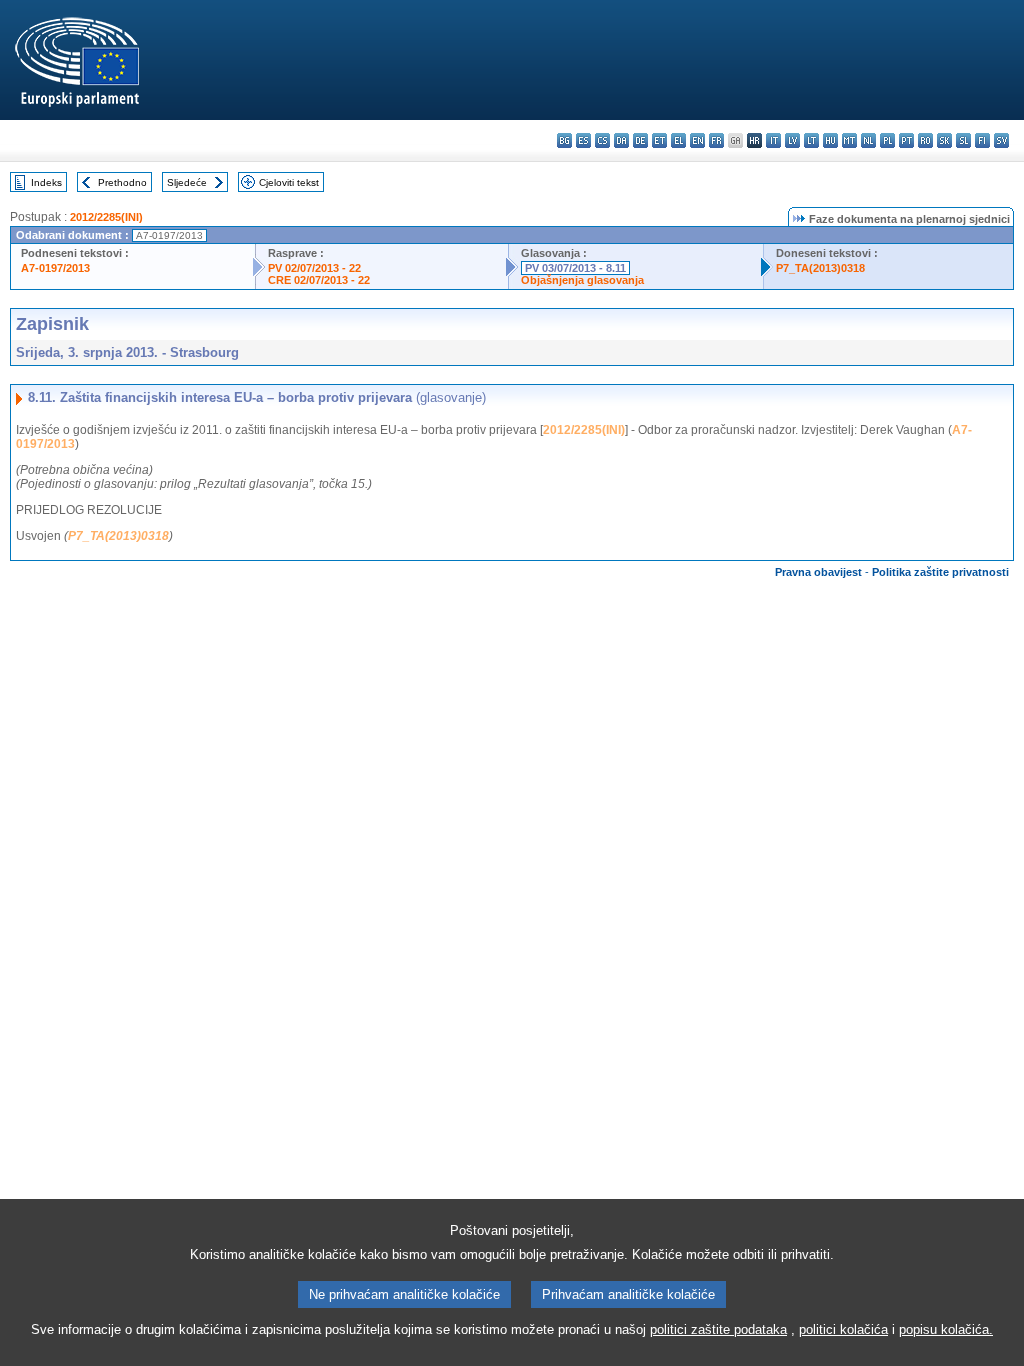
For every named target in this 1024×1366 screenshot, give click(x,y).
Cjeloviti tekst (289, 182)
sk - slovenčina (944, 140)
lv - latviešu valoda (792, 140)
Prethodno (122, 182)
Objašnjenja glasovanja (582, 280)
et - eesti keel (659, 140)
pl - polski (887, 140)
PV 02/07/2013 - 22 (314, 268)
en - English (697, 140)
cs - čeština (602, 140)
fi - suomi (982, 140)
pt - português (906, 140)
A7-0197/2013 (55, 268)
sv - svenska (1001, 140)
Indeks (46, 182)
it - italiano (773, 140)
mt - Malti (849, 140)
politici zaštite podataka (718, 1329)
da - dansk (621, 140)
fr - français (716, 140)
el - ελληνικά (678, 140)
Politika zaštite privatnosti (940, 572)
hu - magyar (830, 140)
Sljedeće (187, 182)
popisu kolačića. (946, 1329)
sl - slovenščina (963, 140)
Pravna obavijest (818, 572)
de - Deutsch (640, 140)
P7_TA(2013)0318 (820, 268)
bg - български (564, 140)
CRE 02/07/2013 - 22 (319, 280)
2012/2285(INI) (106, 217)
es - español (583, 140)
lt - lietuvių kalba (811, 140)
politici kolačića (843, 1329)
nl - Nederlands (868, 140)
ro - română (925, 140)
